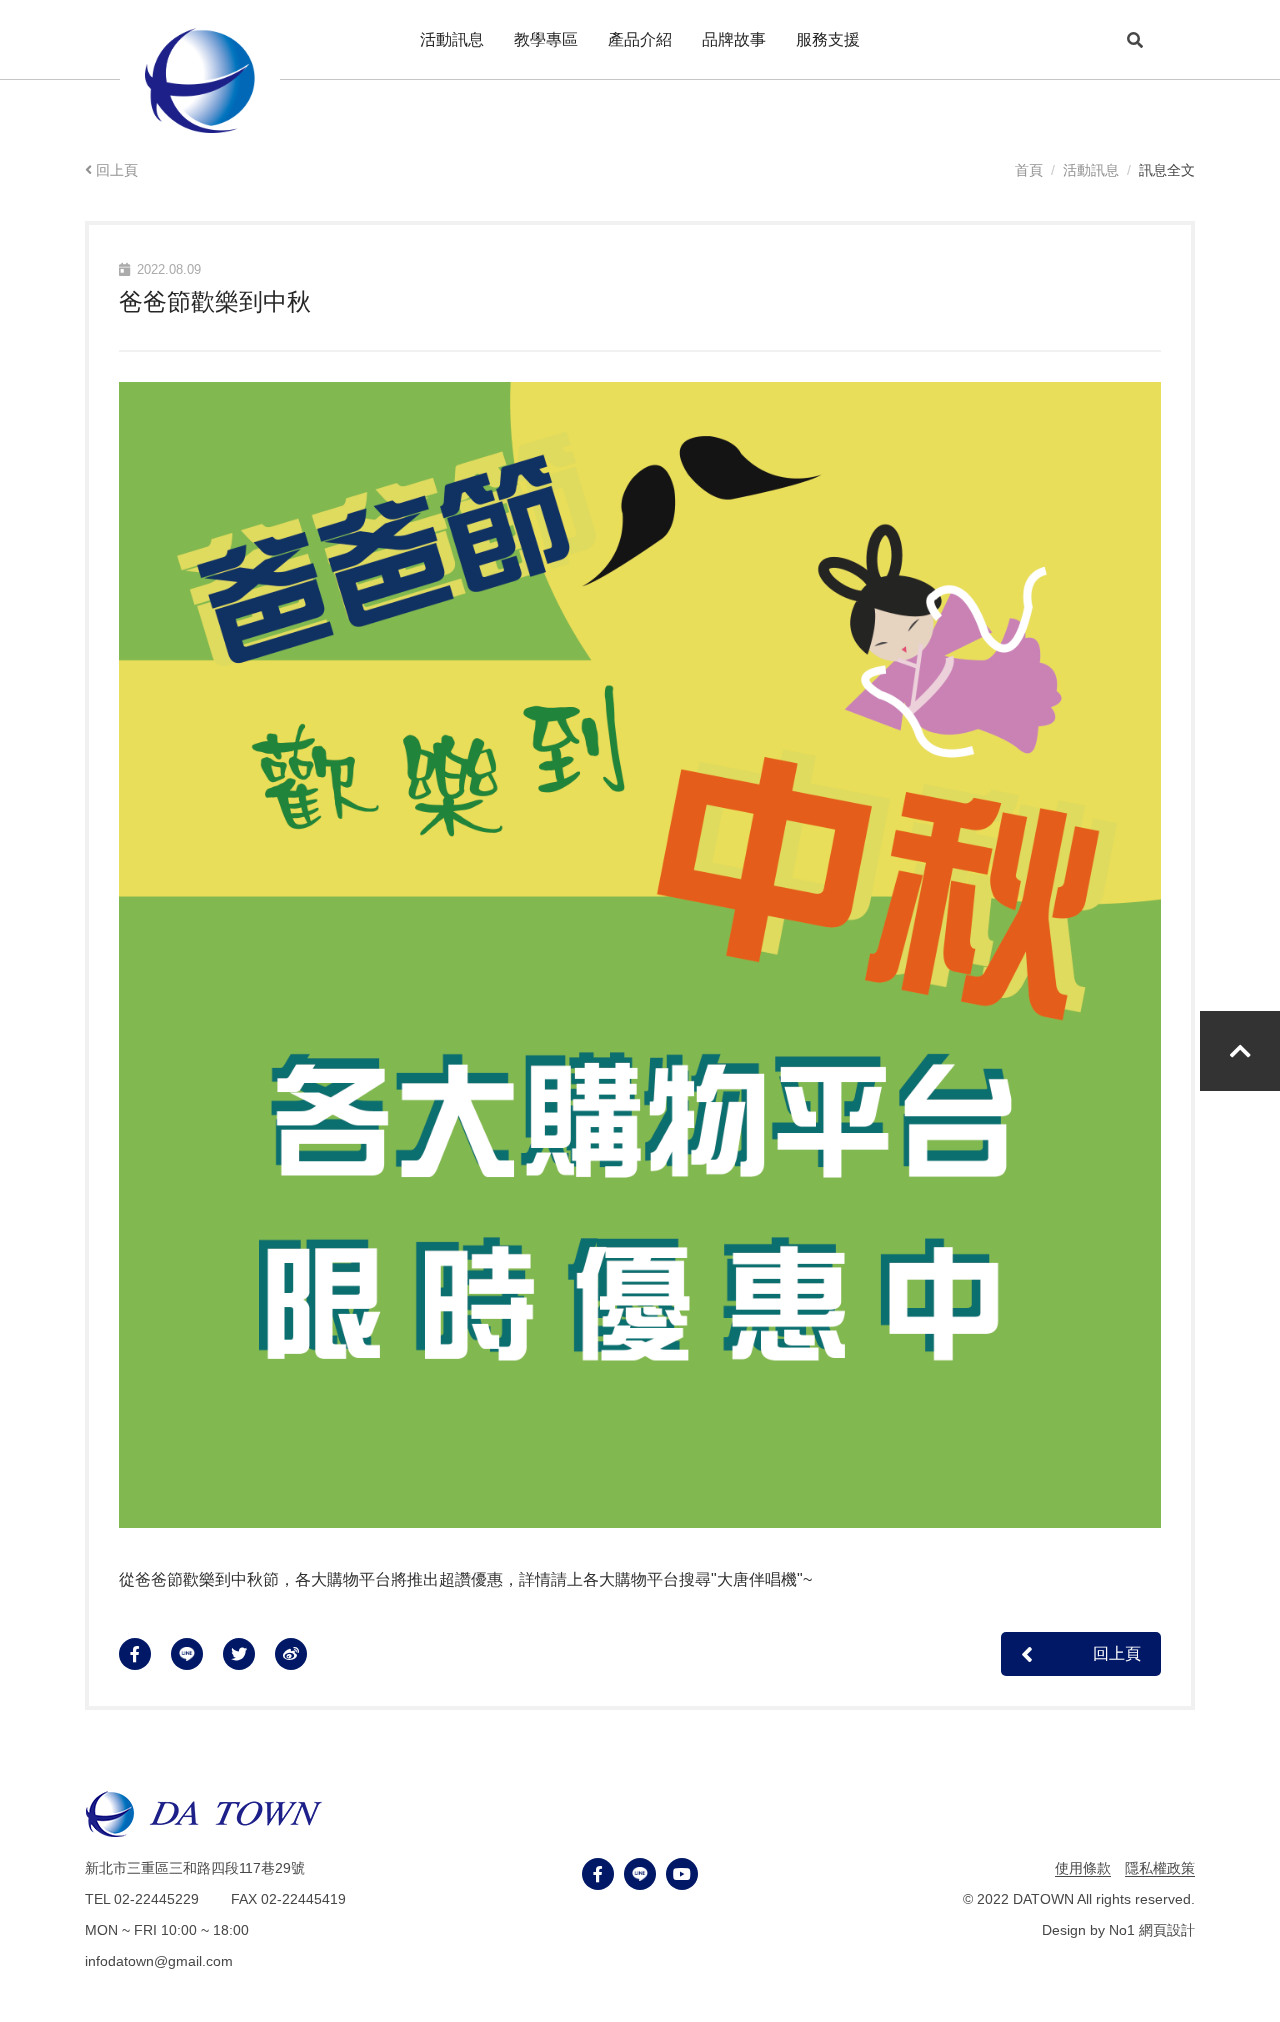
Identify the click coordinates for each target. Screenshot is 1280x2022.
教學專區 (546, 39)
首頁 (1029, 170)
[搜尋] (1135, 40)
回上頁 (117, 170)
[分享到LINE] (197, 1654)
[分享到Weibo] (301, 1654)
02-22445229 (158, 1899)
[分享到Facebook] (145, 1654)
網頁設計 (1167, 1930)
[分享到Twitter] (249, 1654)
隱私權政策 (1160, 1868)
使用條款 (1083, 1868)
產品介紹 (640, 39)
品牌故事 (734, 39)
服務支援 (828, 39)
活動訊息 (1091, 170)
